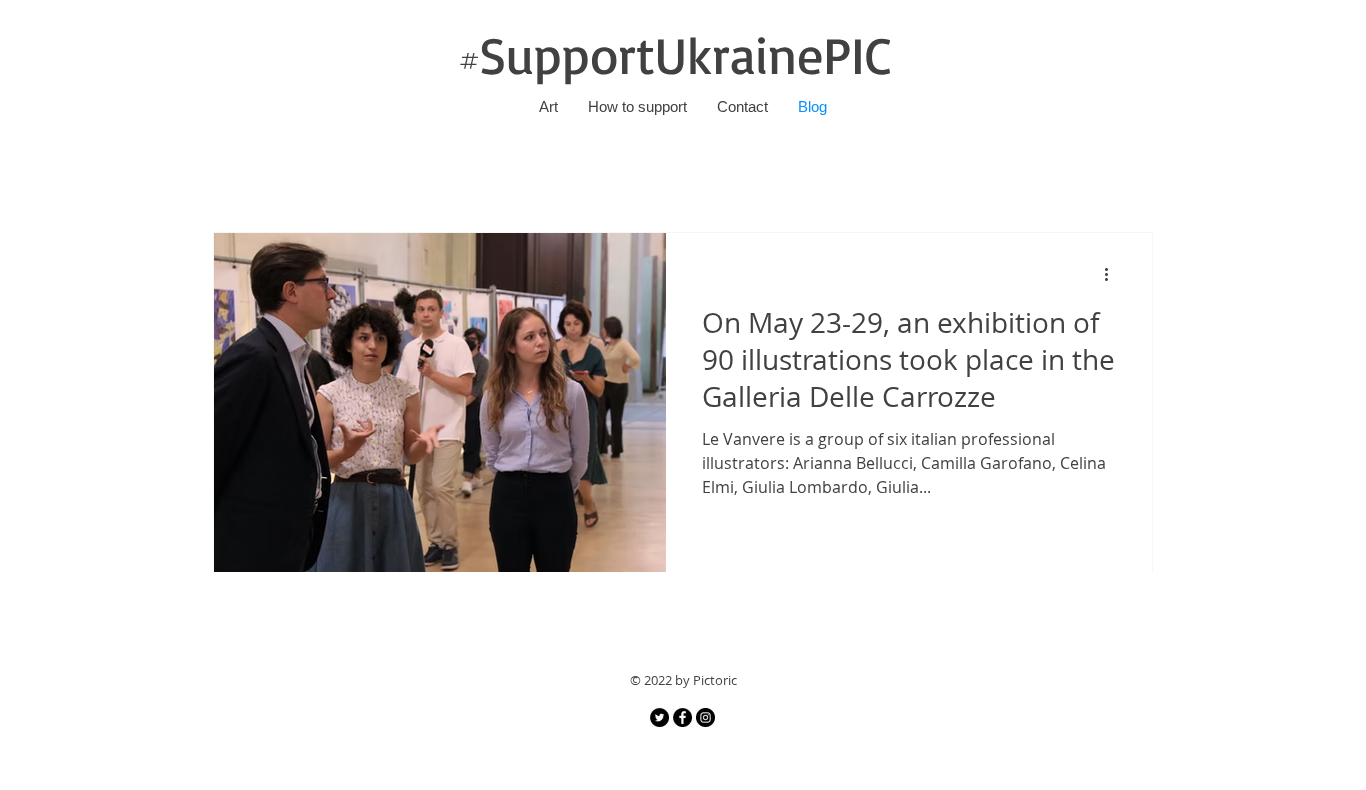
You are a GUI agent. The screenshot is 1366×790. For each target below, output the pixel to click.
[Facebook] (682, 717)
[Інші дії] (1113, 274)
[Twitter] (659, 717)
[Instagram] (705, 717)
